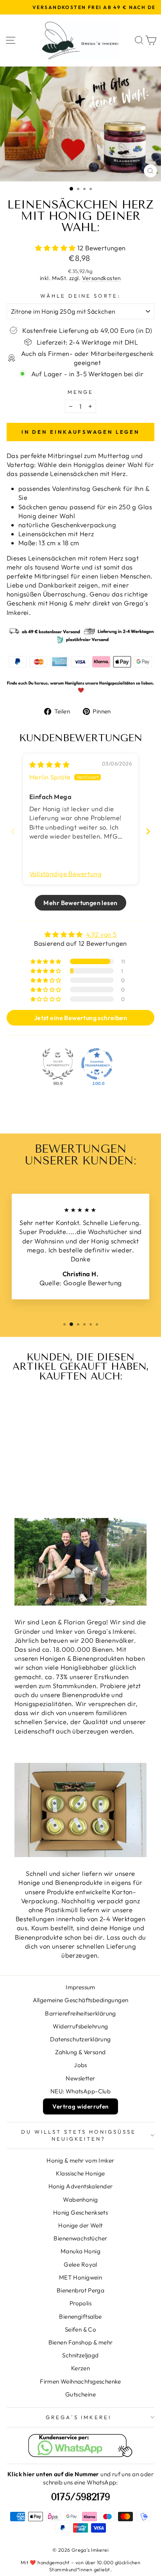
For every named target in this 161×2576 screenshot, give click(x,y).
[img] (49, 764)
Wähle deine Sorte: (80, 296)
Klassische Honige (80, 2173)
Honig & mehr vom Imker (80, 2160)
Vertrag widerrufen (80, 2106)
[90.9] (58, 1064)
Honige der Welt (80, 2225)
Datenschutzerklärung (80, 2039)
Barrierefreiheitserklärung (80, 2013)
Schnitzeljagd (80, 2355)
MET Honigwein (80, 2277)
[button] (56, 248)
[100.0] (97, 1064)
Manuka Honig (80, 2251)
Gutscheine (80, 2394)
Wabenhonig (80, 2200)
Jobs (80, 2065)
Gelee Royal (80, 2264)
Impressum (80, 1987)
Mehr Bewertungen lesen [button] (80, 903)
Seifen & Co (81, 2329)
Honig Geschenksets (80, 2212)
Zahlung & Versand (80, 2052)
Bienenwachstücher (80, 2238)
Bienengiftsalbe (80, 2316)
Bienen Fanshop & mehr (81, 2342)
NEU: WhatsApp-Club (80, 2091)
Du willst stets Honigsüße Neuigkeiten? (78, 2135)
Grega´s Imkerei (79, 2417)
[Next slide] (148, 831)
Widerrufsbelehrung (80, 2026)
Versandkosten (102, 278)
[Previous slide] (13, 831)
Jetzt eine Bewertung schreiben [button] (80, 1018)
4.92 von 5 (101, 934)
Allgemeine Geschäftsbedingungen (81, 2000)
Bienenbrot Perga (81, 2290)
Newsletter (80, 2078)
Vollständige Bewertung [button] (65, 874)
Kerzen (80, 2368)
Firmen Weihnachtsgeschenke (80, 2381)
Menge (80, 392)
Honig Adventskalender (81, 2186)
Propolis (80, 2303)
